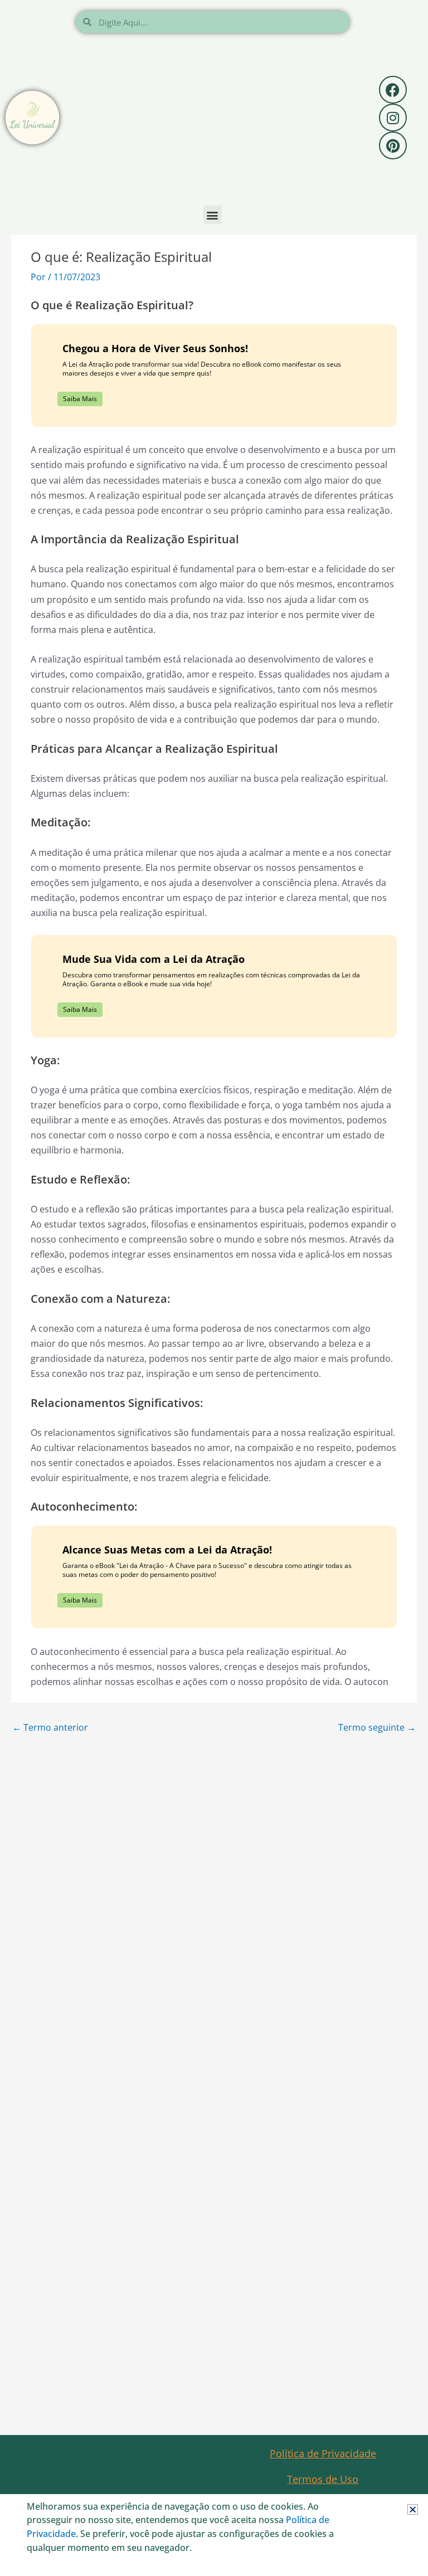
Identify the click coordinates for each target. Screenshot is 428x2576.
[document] (214, 1288)
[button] (413, 2509)
